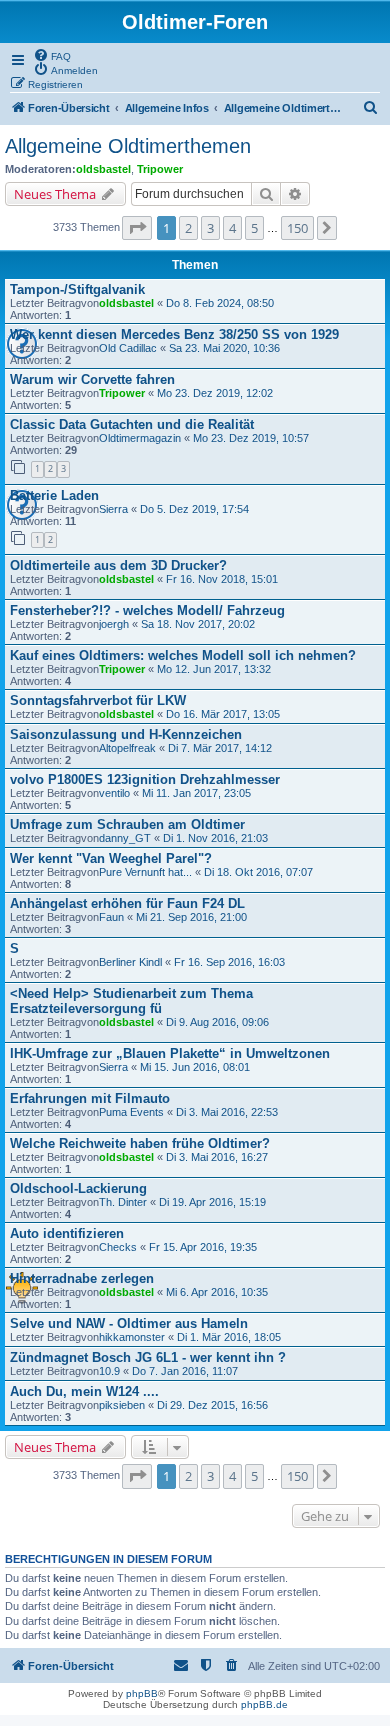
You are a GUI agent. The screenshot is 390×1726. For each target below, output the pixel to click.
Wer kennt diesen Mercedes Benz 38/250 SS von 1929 (174, 334)
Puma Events (131, 1112)
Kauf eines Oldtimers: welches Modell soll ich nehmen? (183, 655)
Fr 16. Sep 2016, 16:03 (229, 962)
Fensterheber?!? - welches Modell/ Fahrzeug (147, 610)
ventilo (114, 793)
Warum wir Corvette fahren (92, 379)
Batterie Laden (54, 495)
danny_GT (125, 838)
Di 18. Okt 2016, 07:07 (258, 872)
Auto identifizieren (67, 1233)
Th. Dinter (123, 1202)
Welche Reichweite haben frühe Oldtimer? (140, 1143)
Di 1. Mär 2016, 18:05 (229, 1337)
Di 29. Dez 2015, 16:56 (212, 1405)
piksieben (122, 1405)
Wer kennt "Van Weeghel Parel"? (111, 858)
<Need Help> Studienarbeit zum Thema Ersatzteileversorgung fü (131, 1001)
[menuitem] (52, 55)
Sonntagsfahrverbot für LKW (98, 700)
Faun (111, 917)
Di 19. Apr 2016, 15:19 (212, 1202)
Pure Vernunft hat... (145, 872)
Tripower (160, 169)
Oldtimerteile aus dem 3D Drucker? (118, 565)
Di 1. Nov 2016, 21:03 (215, 838)
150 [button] (297, 228)
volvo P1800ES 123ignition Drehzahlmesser (145, 779)
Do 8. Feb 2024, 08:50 (220, 303)
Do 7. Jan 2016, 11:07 (185, 1371)
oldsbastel (103, 169)
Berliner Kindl (130, 962)
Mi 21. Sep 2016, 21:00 (191, 917)
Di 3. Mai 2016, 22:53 (227, 1112)
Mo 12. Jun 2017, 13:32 (214, 669)
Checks (118, 1247)
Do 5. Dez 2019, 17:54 (194, 509)
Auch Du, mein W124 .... (84, 1391)
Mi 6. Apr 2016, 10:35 (217, 1292)
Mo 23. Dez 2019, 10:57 (251, 438)
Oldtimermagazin (140, 438)
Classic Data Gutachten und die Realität (132, 424)
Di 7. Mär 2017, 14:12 (220, 748)
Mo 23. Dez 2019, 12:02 (215, 393)
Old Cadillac (128, 348)
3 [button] (210, 228)
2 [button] (188, 228)
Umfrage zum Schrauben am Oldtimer (127, 824)
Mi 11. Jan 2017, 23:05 (196, 793)
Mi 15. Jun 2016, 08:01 (195, 1067)
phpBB (142, 1693)
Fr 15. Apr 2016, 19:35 (203, 1247)
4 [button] (232, 228)
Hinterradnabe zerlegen (82, 1278)
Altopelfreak (127, 748)
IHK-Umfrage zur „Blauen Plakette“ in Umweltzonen (170, 1053)
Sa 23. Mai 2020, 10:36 (224, 348)
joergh (114, 624)
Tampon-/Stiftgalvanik (77, 289)
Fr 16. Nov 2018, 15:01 (222, 579)
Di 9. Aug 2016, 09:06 (217, 1022)
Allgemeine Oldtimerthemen (128, 146)
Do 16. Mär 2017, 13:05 (223, 714)
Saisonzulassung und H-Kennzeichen (126, 734)
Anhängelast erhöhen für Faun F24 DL (127, 903)
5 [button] (254, 228)
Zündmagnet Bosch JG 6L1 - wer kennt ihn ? (148, 1357)
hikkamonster (132, 1337)
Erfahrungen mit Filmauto (90, 1098)
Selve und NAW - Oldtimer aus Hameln (129, 1323)
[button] (137, 228)
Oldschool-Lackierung (78, 1188)
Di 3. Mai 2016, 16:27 (217, 1157)
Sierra (113, 509)
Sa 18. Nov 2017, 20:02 (198, 624)
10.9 (109, 1371)
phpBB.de (264, 1704)
